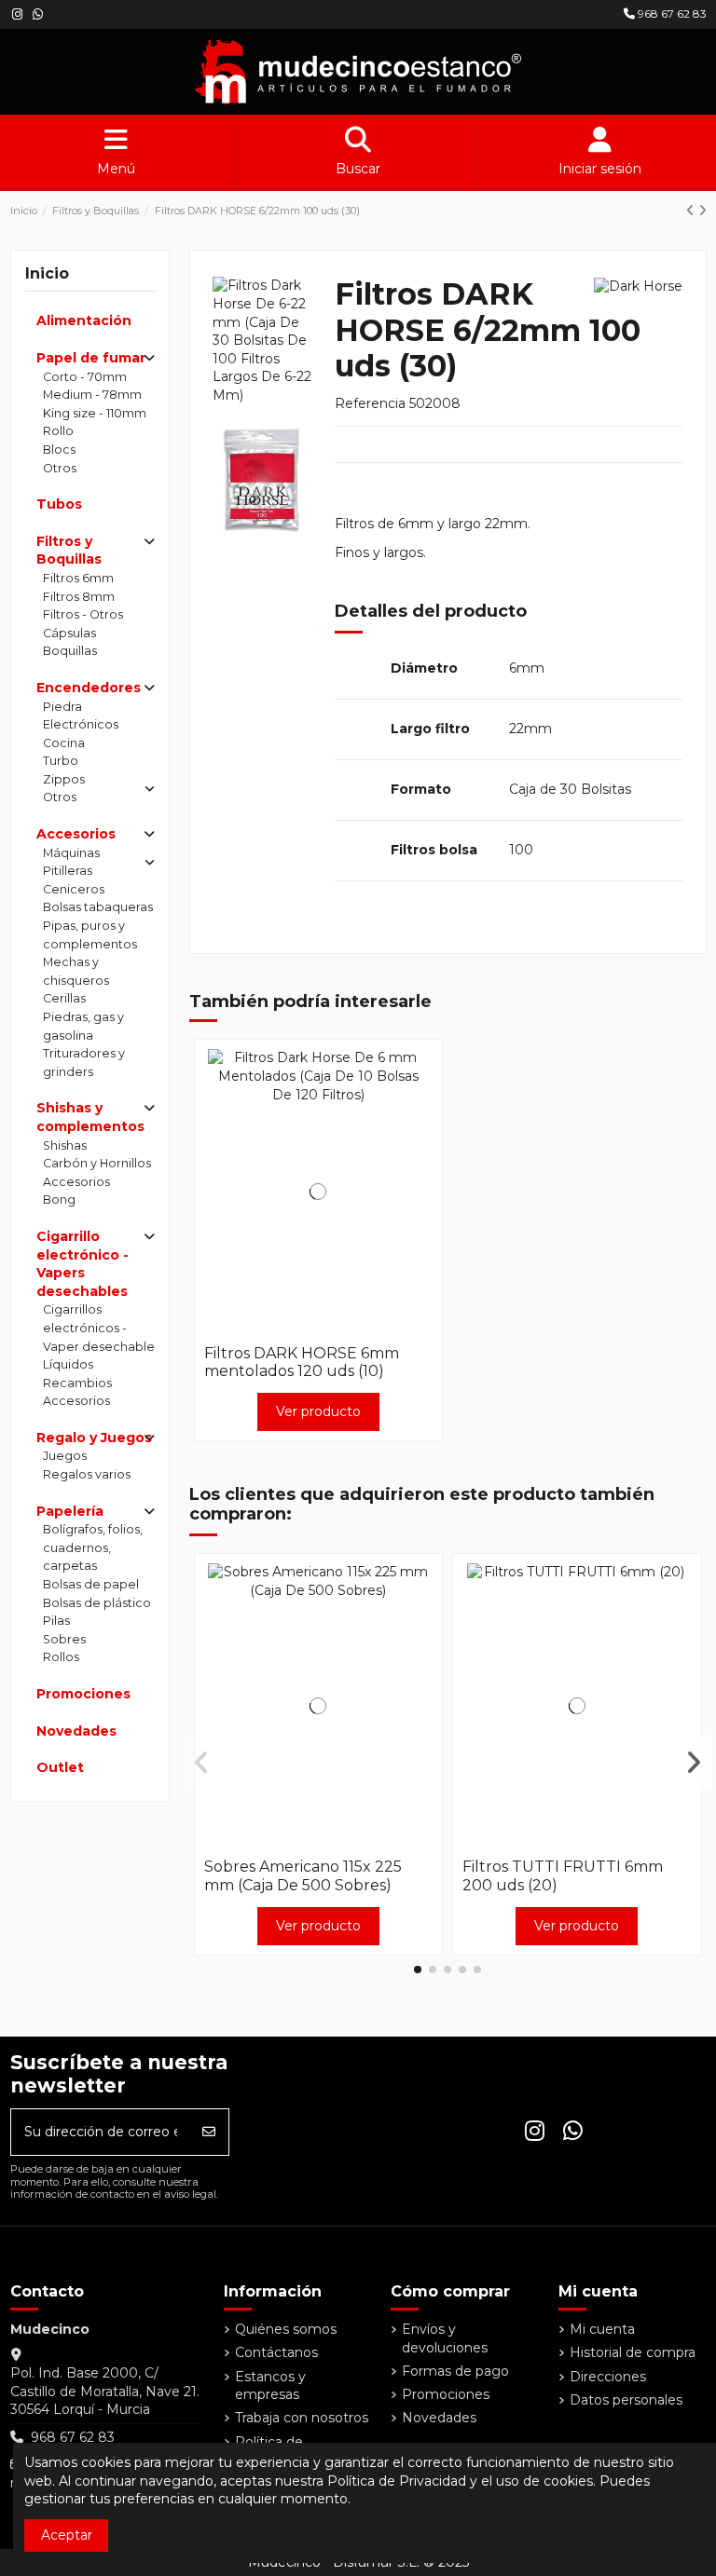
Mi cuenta (602, 2329)
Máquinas (71, 853)
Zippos (64, 779)
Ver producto (318, 1411)
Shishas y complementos (90, 1117)
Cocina (64, 743)
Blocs (59, 450)
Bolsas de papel (91, 1584)
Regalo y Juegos (94, 1438)
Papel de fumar (91, 358)
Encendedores (89, 688)
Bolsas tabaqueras (98, 907)
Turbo (61, 761)
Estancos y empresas (270, 2386)
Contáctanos (276, 2352)
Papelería (70, 1511)
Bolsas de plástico (97, 1603)
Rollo (58, 431)
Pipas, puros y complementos (90, 935)
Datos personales (626, 2400)
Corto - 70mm (85, 377)
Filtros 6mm (78, 578)
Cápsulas (69, 633)
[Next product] (702, 211)
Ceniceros (74, 889)
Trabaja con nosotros (302, 2418)
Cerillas (64, 998)
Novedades (76, 1731)
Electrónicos (81, 724)
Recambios (77, 1383)
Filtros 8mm (79, 597)
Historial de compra (633, 2352)
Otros (60, 468)
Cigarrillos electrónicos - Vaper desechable (99, 1328)
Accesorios (76, 834)
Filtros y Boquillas (69, 551)
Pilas (56, 1621)
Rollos (61, 1657)
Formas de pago (455, 2371)
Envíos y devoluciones (445, 2338)
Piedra (62, 707)
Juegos (65, 1456)
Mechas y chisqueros (76, 971)
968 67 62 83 (671, 14)
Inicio (47, 273)
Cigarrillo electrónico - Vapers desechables (83, 1264)
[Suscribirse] (209, 2132)
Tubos (59, 504)
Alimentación (84, 320)
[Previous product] (692, 211)
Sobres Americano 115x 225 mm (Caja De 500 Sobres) (303, 1875)
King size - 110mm (95, 413)
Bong (59, 1199)
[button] (418, 1969)
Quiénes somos (286, 2329)
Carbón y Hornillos (97, 1163)
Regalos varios (87, 1474)
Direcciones (608, 2377)
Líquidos (68, 1364)
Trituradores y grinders (84, 1063)
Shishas (65, 1145)
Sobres (64, 1639)
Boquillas (70, 651)
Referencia (370, 403)
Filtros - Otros (83, 614)
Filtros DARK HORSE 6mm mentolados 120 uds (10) (302, 1362)
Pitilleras (68, 871)
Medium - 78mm (92, 395)
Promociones (83, 1694)
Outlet (60, 1767)
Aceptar (67, 2535)
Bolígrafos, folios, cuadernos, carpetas (93, 1547)
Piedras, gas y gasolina (83, 1026)
